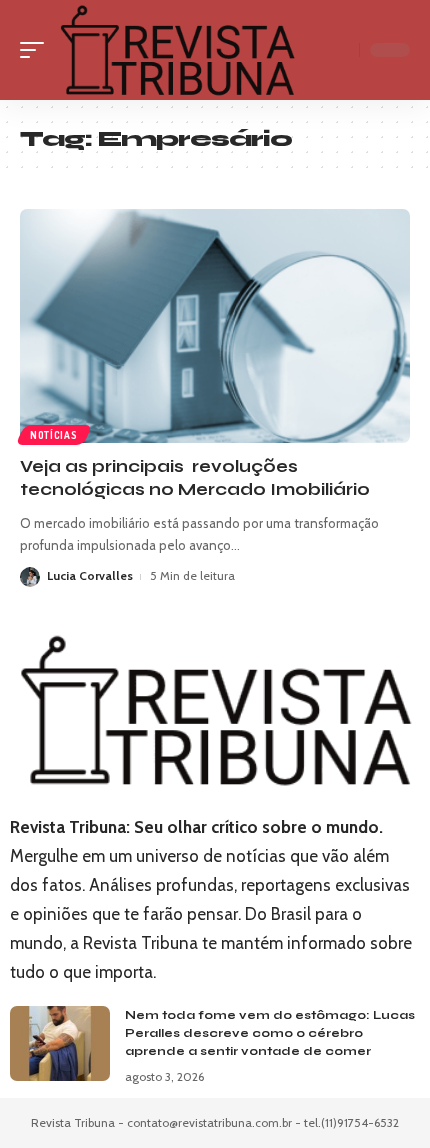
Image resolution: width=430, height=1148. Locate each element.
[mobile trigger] (37, 50)
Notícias (54, 435)
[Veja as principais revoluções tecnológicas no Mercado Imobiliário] (215, 326)
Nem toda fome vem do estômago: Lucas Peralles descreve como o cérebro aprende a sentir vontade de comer (270, 1033)
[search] (339, 49)
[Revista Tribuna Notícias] (177, 50)
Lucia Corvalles (90, 575)
